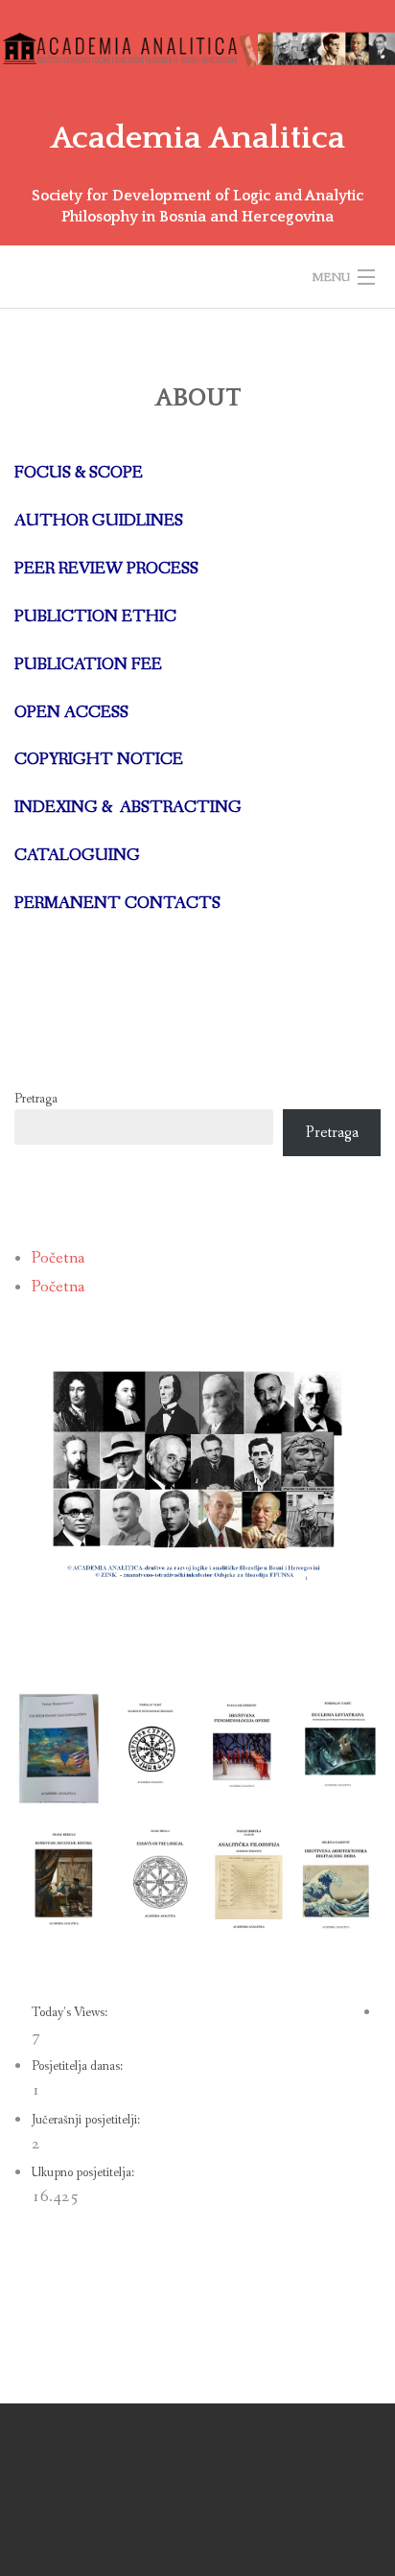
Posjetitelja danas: (79, 2066)
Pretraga (36, 1099)
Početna (58, 1258)
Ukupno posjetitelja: (84, 2172)
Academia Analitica (197, 138)
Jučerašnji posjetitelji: (87, 2120)
